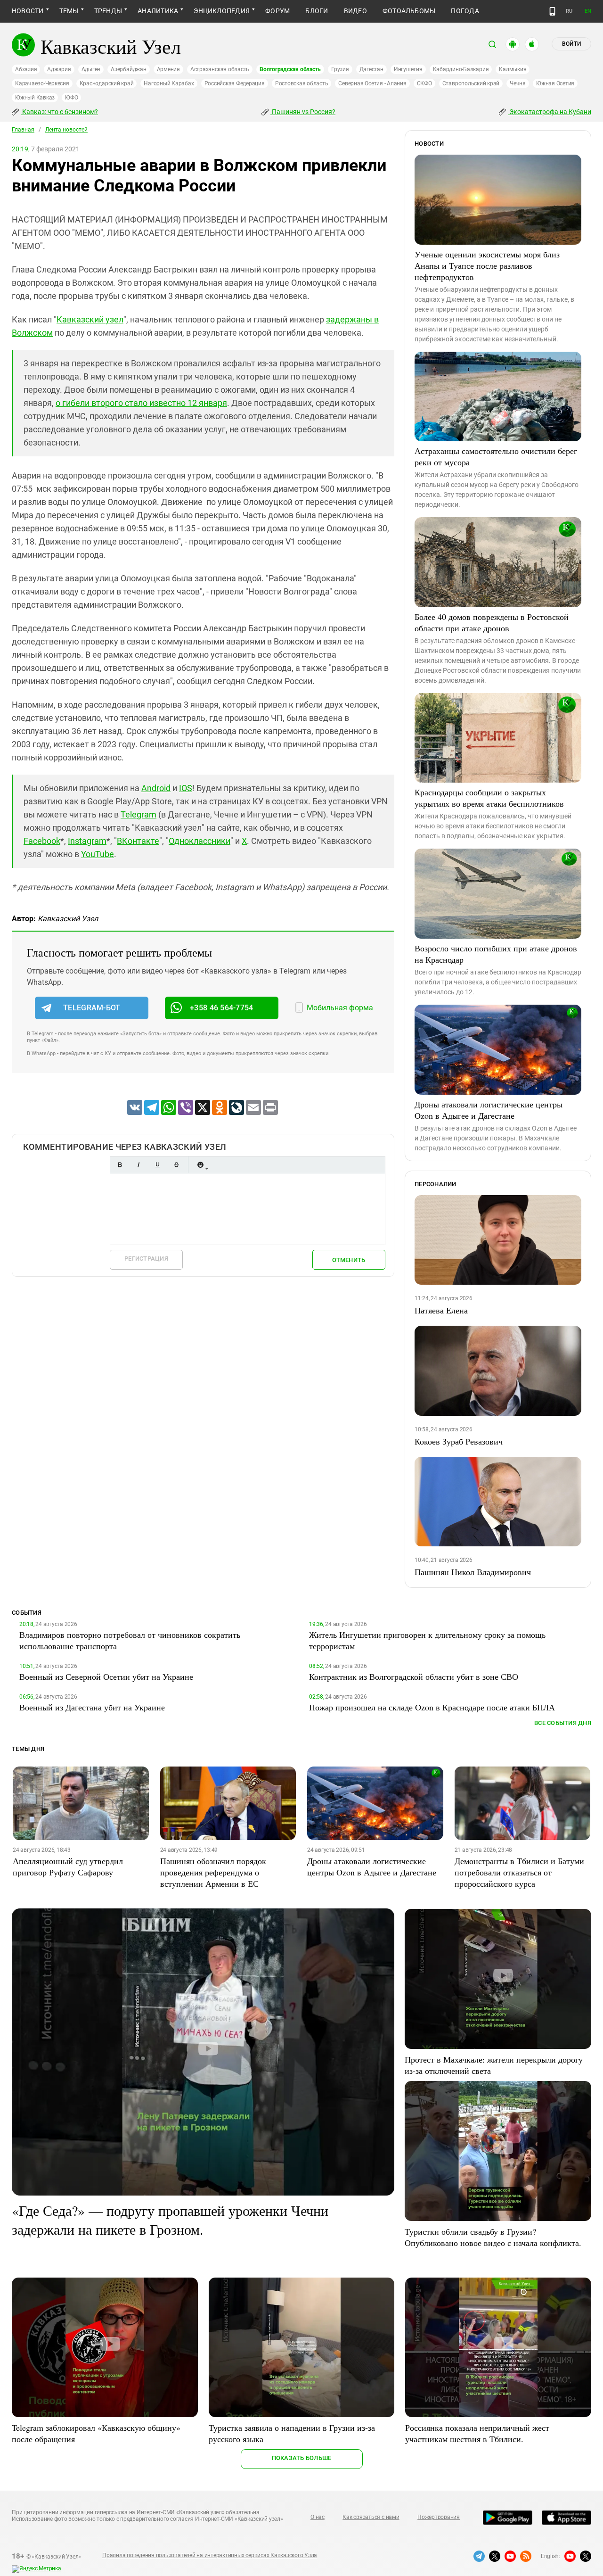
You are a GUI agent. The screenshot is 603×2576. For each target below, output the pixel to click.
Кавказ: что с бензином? (59, 112)
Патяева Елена (441, 1310)
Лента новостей (66, 130)
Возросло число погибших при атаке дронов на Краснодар (496, 954)
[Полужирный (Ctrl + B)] (120, 1165)
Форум (277, 11)
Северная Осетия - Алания (372, 83)
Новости (28, 11)
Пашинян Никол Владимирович (473, 1572)
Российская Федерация (235, 83)
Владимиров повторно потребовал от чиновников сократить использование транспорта (130, 1640)
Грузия (340, 69)
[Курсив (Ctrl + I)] (139, 1165)
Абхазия (26, 69)
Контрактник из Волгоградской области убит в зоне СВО (414, 1676)
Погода (465, 11)
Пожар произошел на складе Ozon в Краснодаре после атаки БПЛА (432, 1707)
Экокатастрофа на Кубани (550, 112)
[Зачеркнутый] (176, 1165)
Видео (355, 11)
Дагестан (371, 69)
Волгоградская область (290, 69)
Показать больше (302, 2458)
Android (156, 788)
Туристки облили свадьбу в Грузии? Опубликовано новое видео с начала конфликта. (493, 2237)
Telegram (139, 814)
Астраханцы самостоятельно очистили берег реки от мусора (496, 456)
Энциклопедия (222, 11)
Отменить (349, 1260)
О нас (318, 2517)
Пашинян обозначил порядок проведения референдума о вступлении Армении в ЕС (213, 1872)
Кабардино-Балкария (461, 69)
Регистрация (146, 1259)
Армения (168, 69)
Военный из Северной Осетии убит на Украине (106, 1676)
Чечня (518, 83)
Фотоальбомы (409, 11)
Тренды (108, 11)
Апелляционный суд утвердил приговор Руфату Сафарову (68, 1866)
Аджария (59, 69)
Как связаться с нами (371, 2517)
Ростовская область (302, 83)
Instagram (87, 841)
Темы (69, 11)
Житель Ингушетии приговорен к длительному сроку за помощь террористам (427, 1640)
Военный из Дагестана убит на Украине (92, 1707)
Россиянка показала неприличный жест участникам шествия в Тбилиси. (477, 2433)
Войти (571, 44)
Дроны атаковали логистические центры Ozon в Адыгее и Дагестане (489, 1110)
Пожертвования (439, 2517)
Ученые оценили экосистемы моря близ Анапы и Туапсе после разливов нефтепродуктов (487, 265)
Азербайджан (128, 69)
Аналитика (158, 11)
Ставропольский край (471, 83)
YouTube (98, 854)
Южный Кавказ (35, 98)
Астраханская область (220, 69)
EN (588, 11)
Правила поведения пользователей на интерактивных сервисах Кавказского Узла (210, 2555)
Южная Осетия (555, 83)
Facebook (42, 841)
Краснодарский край (107, 83)
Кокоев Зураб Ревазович (459, 1441)
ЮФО (71, 98)
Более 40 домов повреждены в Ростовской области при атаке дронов (492, 622)
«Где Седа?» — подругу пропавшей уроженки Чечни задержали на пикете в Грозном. (170, 2220)
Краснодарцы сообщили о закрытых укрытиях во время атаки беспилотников (489, 798)
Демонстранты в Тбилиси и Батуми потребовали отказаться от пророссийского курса (519, 1872)
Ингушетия (408, 69)
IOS (186, 788)
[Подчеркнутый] (157, 1165)
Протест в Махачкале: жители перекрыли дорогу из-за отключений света (494, 2065)
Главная (23, 130)
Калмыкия (513, 69)
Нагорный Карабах (169, 83)
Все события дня (563, 1723)
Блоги (317, 11)
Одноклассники (200, 841)
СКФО (424, 83)
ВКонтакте (138, 841)
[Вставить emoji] (200, 1165)
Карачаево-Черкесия (42, 83)
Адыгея (91, 69)
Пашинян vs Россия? (303, 112)
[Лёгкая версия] (552, 11)
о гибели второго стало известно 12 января (141, 403)
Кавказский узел (90, 319)
